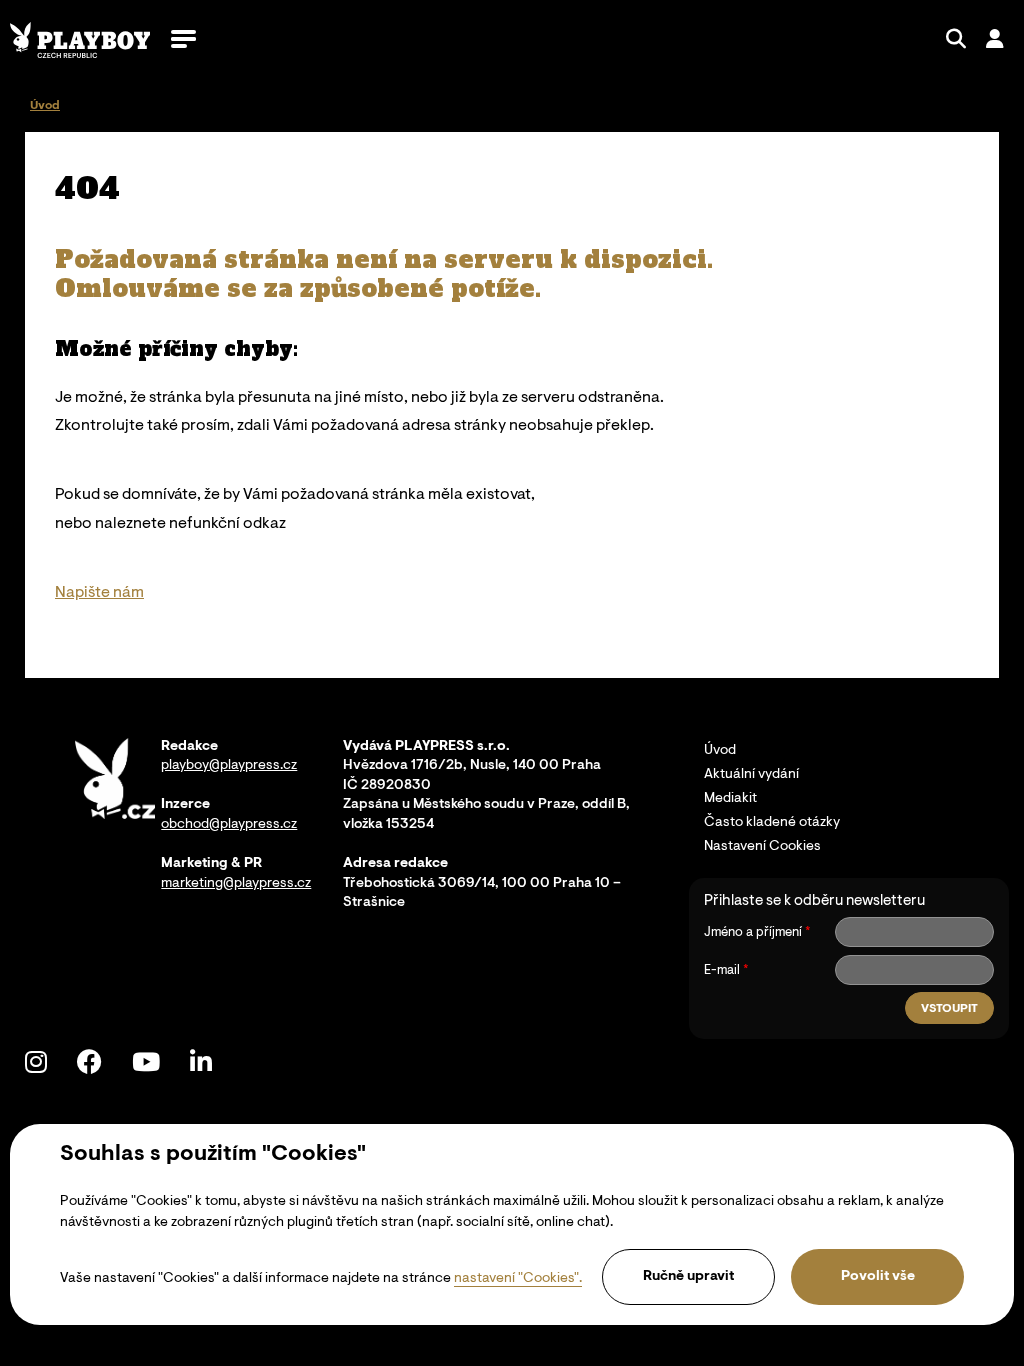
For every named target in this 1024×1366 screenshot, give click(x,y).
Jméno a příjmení (753, 932)
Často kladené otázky (772, 823)
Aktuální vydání (751, 775)
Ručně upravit (688, 1277)
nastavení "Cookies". (518, 1279)
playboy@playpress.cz (229, 766)
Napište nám (99, 593)
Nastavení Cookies (762, 847)
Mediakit (730, 799)
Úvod (720, 751)
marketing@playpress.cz (236, 884)
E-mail (722, 970)
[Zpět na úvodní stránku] (80, 40)
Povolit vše (878, 1277)
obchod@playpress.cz (229, 825)
